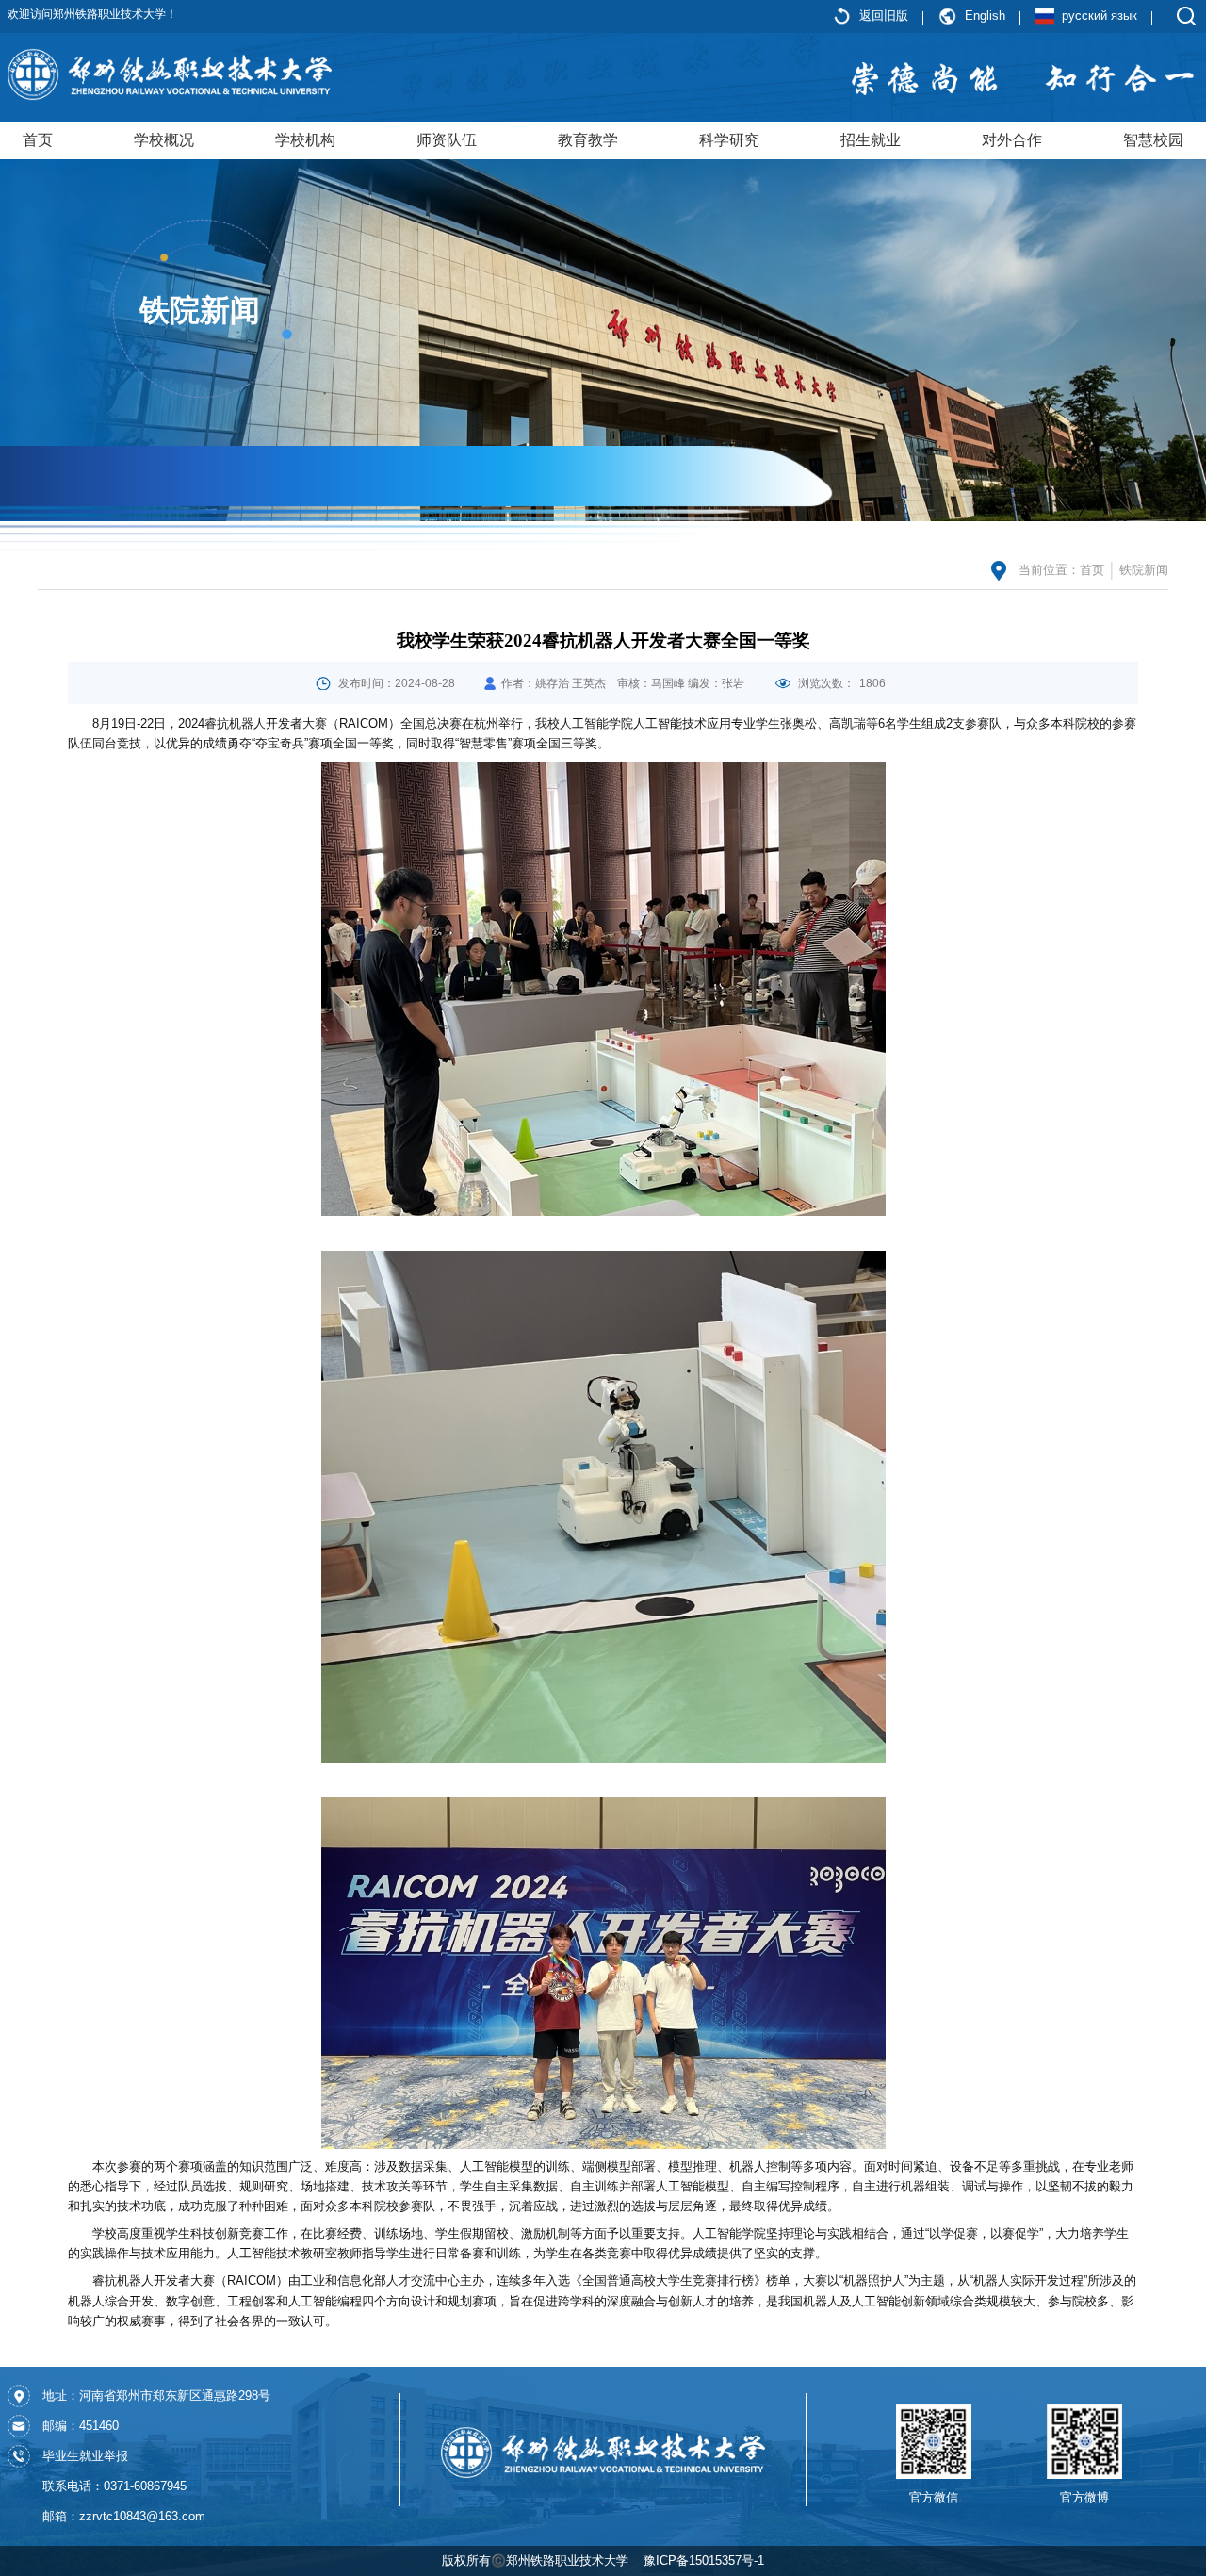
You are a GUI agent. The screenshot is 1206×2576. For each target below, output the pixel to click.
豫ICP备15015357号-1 (704, 2560)
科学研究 (729, 140)
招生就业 (871, 140)
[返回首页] (170, 74)
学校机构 (305, 140)
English (985, 16)
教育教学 (588, 140)
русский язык (1100, 16)
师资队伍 (447, 140)
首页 (38, 140)
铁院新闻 (1144, 570)
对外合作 (1012, 140)
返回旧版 (884, 16)
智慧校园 (1153, 140)
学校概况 (164, 140)
